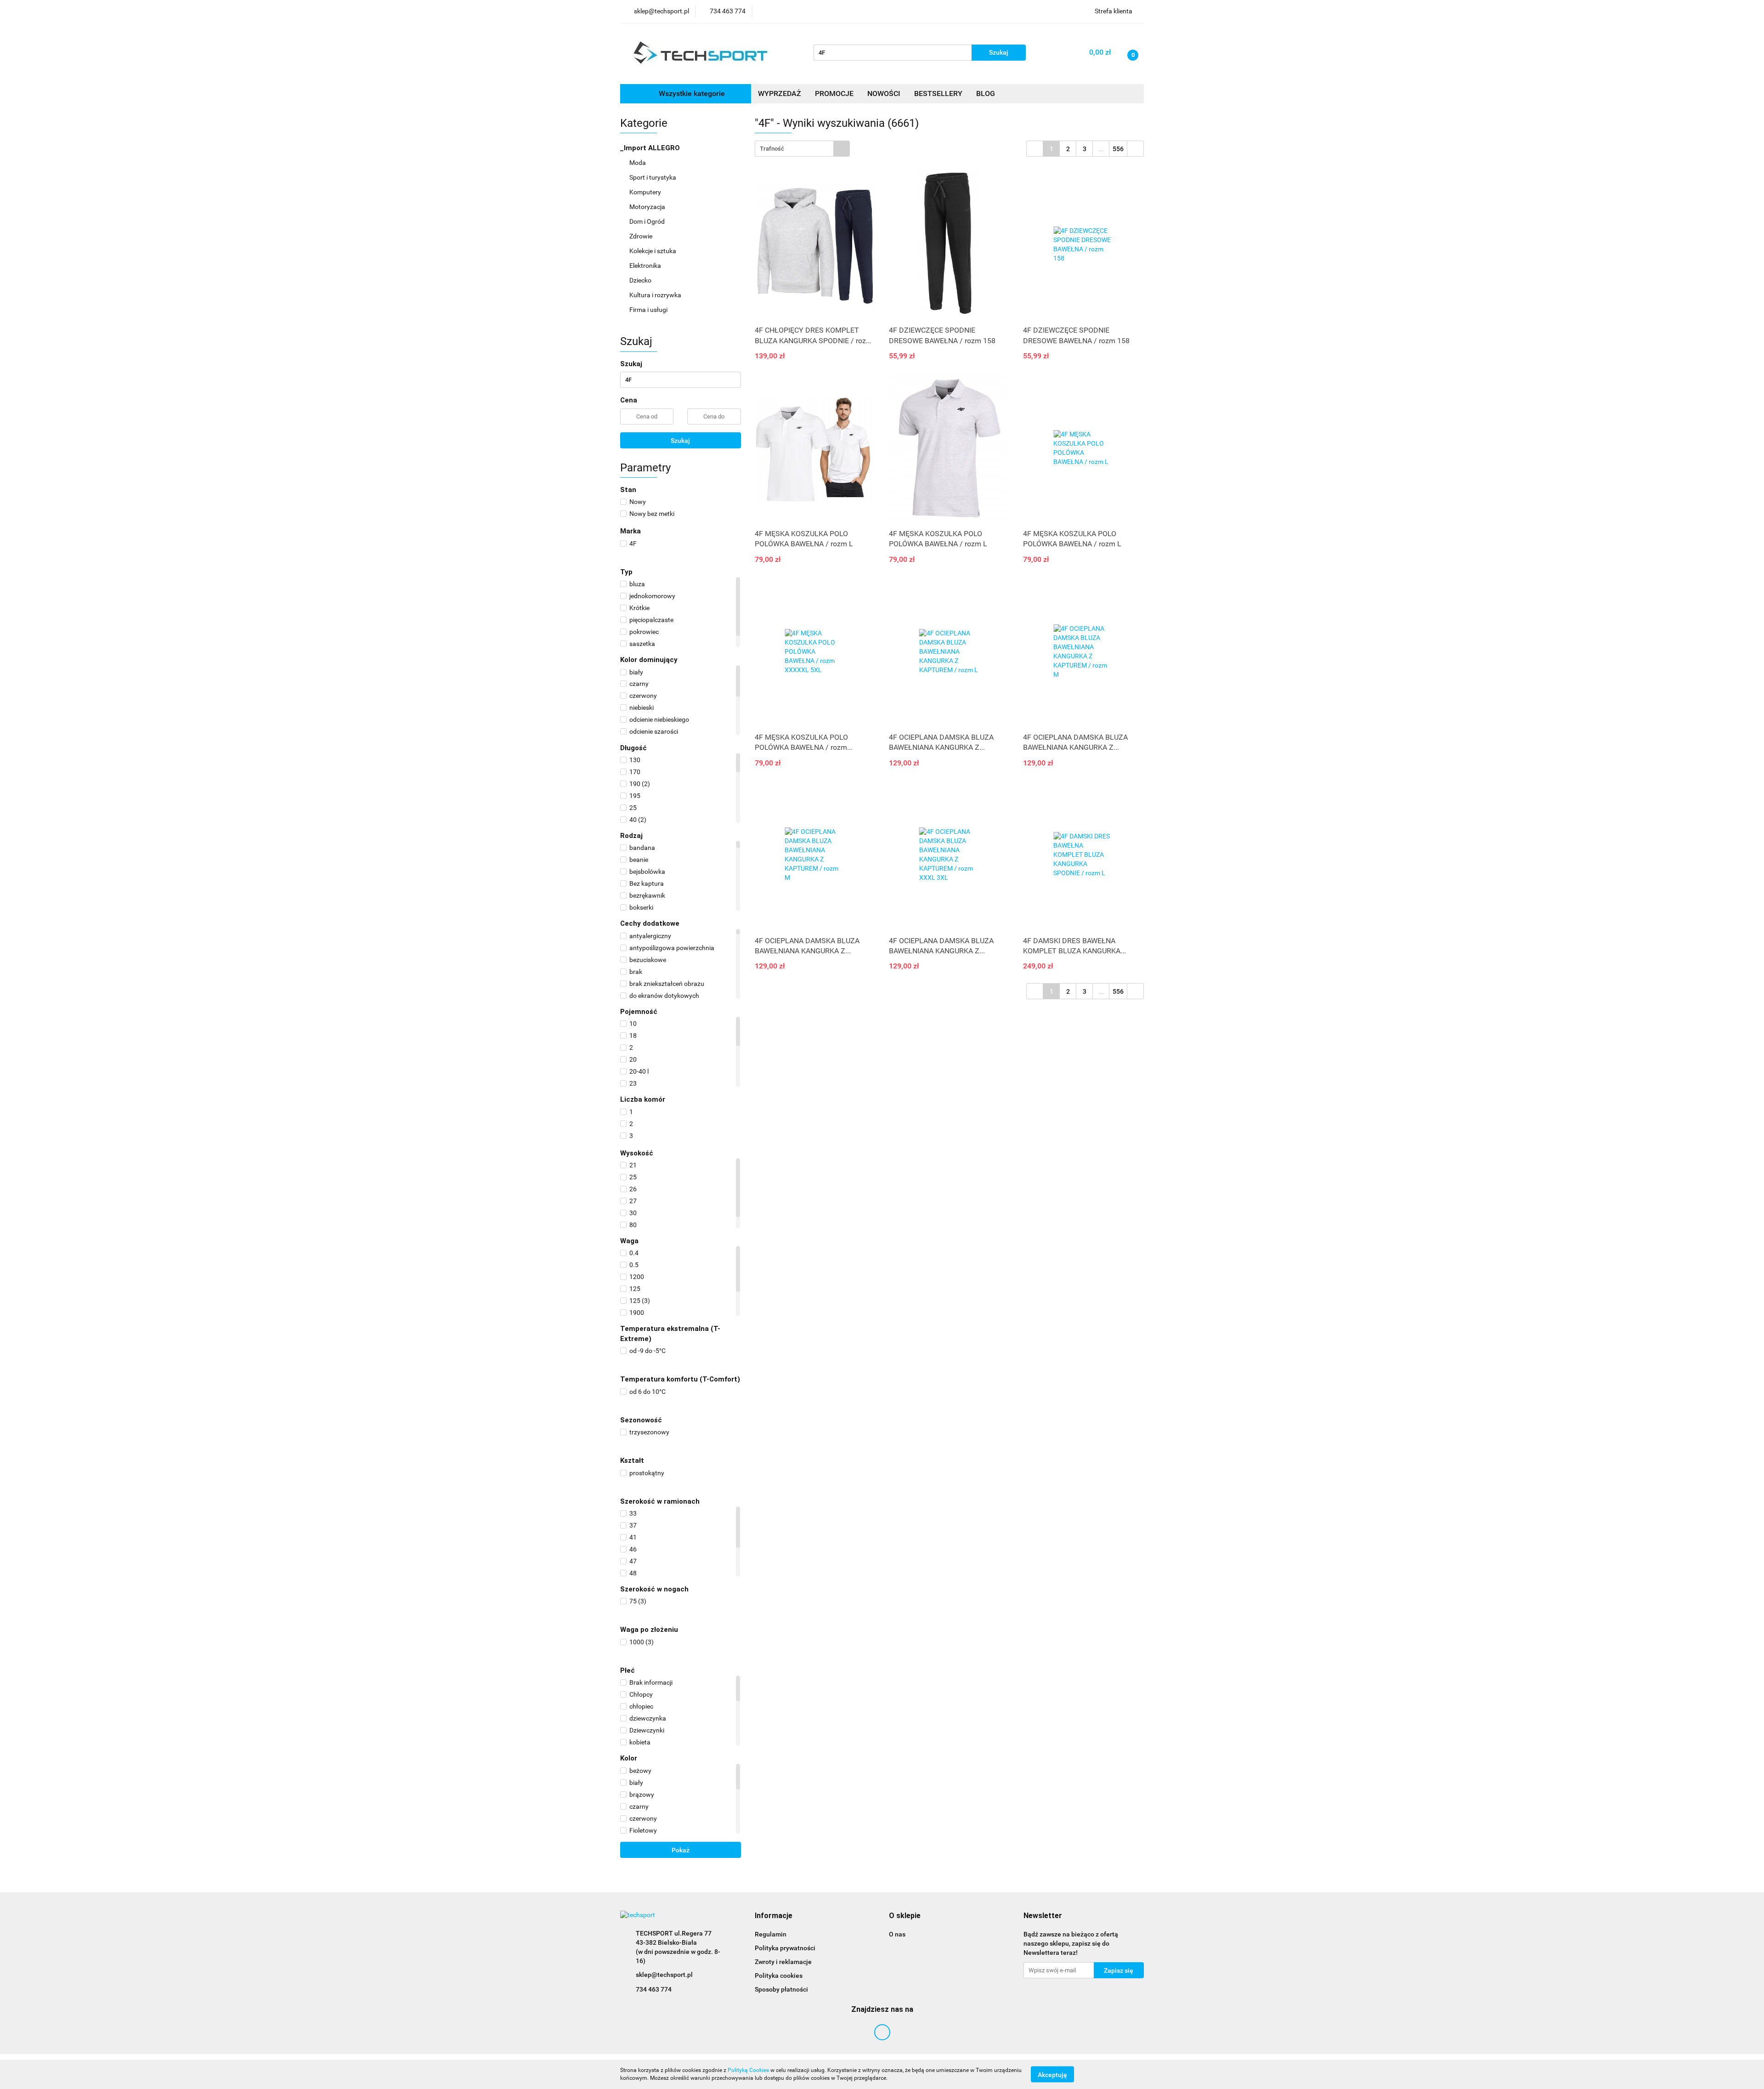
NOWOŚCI (884, 93)
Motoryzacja (648, 207)
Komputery (646, 192)
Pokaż (681, 1850)
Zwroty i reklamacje (783, 1962)
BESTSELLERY (938, 93)
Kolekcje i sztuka (653, 251)
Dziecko (641, 280)
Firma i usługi (649, 310)
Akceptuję (1052, 2074)
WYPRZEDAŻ (780, 93)
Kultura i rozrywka (656, 295)
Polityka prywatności (785, 1948)
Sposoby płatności (781, 1989)
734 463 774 (654, 1989)
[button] (774, 1916)
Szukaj (680, 441)
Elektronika (646, 266)
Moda (638, 163)
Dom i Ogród (648, 221)
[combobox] (802, 149)
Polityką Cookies (748, 2070)
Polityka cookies (779, 1976)
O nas (897, 1934)
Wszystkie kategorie (691, 93)
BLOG (986, 93)
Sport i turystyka (653, 177)
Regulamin (771, 1934)
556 (1118, 149)
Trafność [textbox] (772, 149)
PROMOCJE (834, 93)
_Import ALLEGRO (651, 148)
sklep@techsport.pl (664, 1975)
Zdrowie (642, 236)
